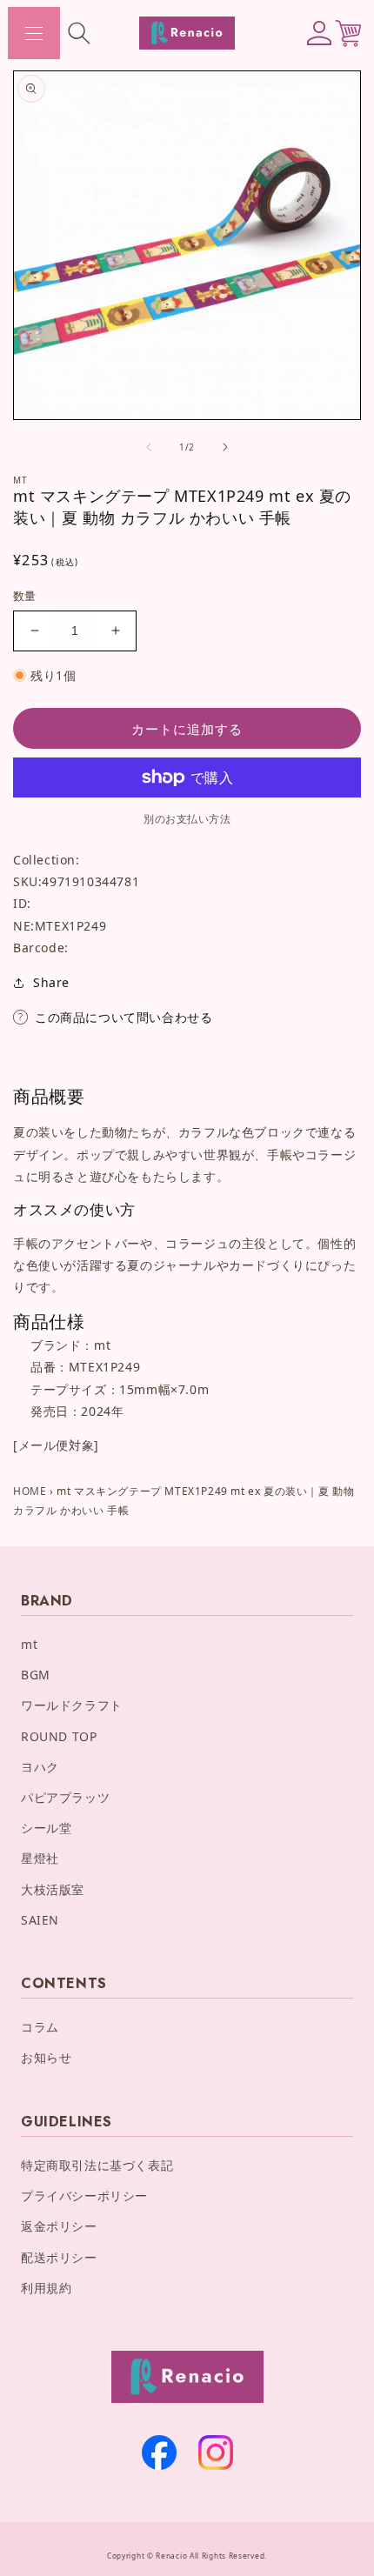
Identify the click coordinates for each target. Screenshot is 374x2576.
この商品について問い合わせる (124, 1017)
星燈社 (40, 1858)
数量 (25, 596)
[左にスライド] (149, 447)
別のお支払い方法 (187, 819)
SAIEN (40, 1920)
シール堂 (46, 1828)
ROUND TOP (59, 1736)
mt (29, 1644)
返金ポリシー (59, 2226)
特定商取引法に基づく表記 (97, 2165)
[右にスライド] (225, 447)
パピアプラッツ (65, 1797)
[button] (34, 33)
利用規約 (46, 2288)
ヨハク (40, 1767)
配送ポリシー (59, 2257)
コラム (40, 2027)
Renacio (171, 2556)
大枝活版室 (53, 1889)
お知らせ (46, 2057)
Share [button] (51, 982)
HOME (30, 1491)
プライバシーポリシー (84, 2196)
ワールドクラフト (72, 1705)
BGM (36, 1675)
